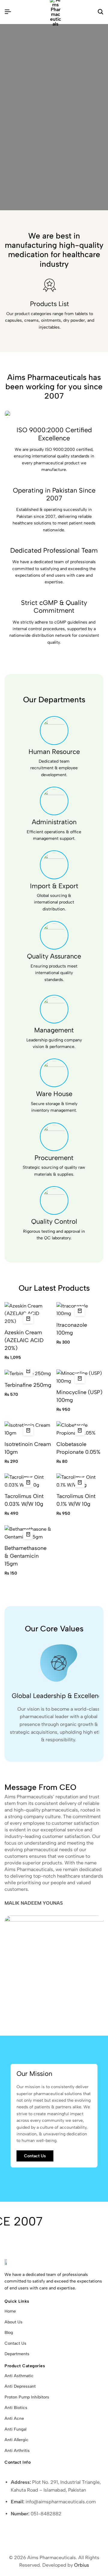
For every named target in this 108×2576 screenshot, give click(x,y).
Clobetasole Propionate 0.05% (78, 1448)
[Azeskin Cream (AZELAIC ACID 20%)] (28, 1313)
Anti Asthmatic (19, 2376)
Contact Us (15, 2343)
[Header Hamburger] (8, 12)
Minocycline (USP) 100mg (79, 1396)
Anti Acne (14, 2418)
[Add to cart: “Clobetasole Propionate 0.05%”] (80, 1430)
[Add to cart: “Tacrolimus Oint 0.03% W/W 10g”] (28, 1482)
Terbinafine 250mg (28, 1385)
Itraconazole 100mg (72, 1329)
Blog (9, 2333)
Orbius (82, 2565)
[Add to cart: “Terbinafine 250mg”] (28, 1371)
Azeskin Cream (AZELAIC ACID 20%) (24, 1340)
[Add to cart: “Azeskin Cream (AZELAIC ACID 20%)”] (28, 1319)
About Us (13, 2322)
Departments (17, 2354)
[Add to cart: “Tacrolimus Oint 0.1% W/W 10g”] (80, 1482)
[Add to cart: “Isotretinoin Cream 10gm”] (28, 1430)
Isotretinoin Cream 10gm (28, 1448)
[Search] (100, 12)
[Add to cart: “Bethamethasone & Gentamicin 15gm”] (28, 1534)
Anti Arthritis (17, 2451)
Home (10, 2311)
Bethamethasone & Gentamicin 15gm (25, 1556)
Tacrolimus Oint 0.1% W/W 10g (76, 1500)
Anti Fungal (15, 2429)
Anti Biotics (16, 2408)
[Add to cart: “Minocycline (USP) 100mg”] (80, 1378)
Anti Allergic (16, 2440)
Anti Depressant (20, 2386)
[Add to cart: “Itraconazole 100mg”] (80, 1311)
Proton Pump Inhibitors (27, 2397)
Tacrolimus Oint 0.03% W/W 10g (24, 1500)
